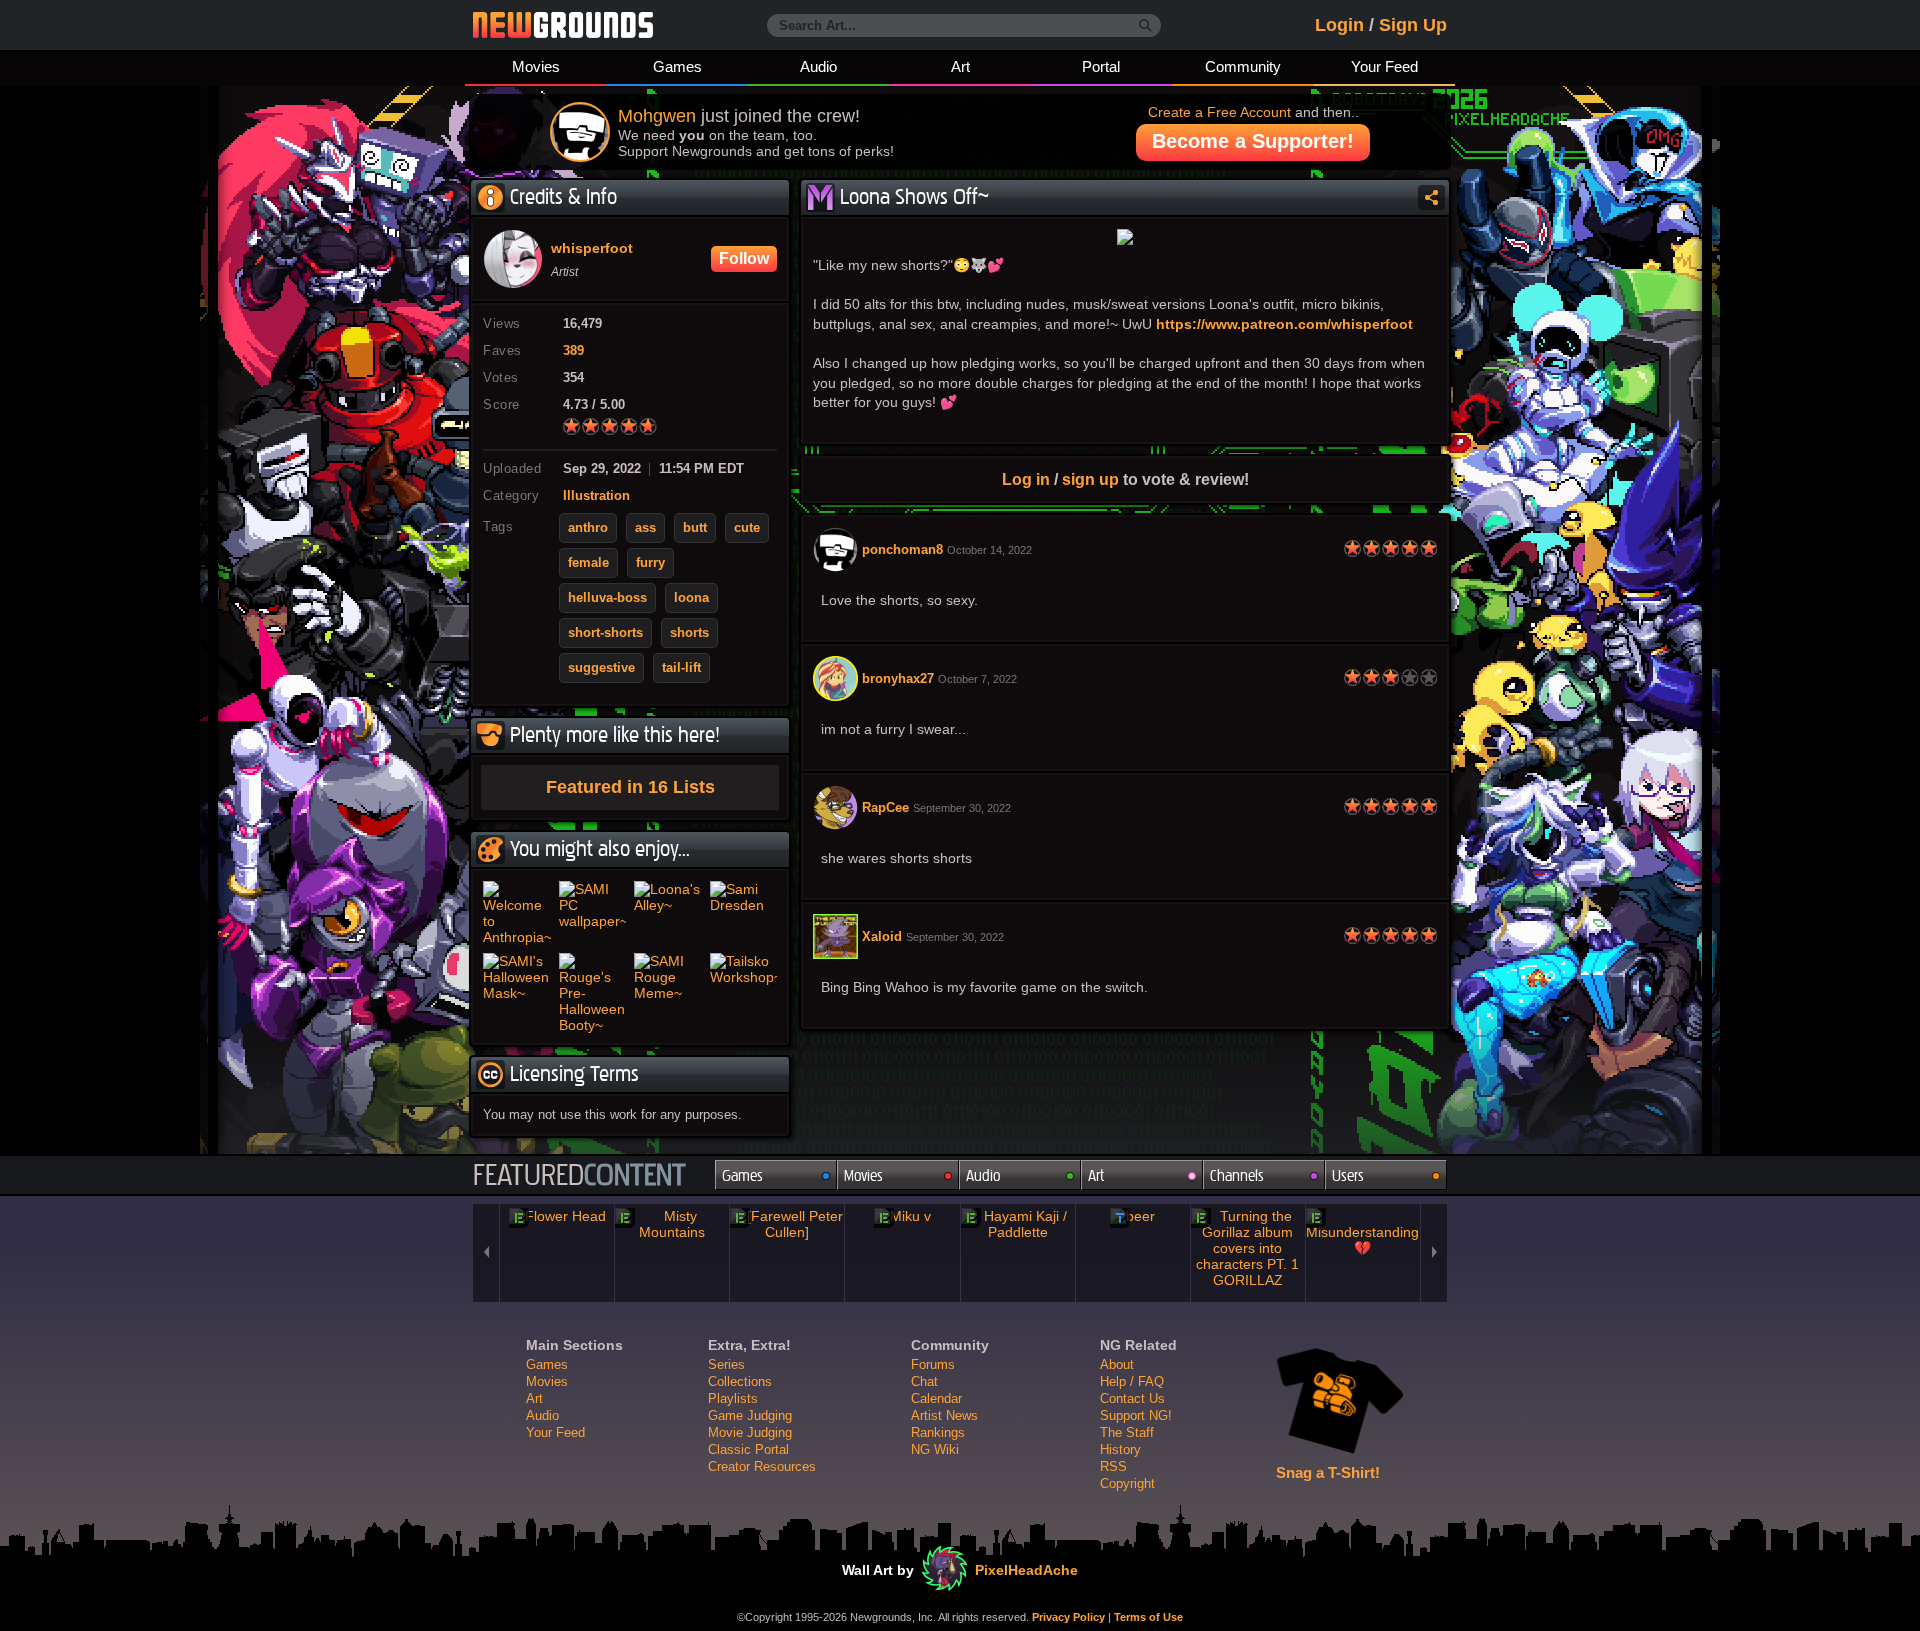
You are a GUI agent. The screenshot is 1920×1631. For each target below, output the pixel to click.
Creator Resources (762, 1466)
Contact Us (1132, 1398)
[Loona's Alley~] (668, 913)
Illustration (596, 496)
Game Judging (750, 1415)
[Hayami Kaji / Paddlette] (1018, 1224)
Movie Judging (750, 1432)
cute (747, 528)
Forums (933, 1364)
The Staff (1127, 1432)
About (1117, 1364)
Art (960, 66)
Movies (536, 66)
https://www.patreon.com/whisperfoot (1284, 324)
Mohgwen (657, 116)
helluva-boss (607, 598)
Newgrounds (563, 25)
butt (695, 528)
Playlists (733, 1398)
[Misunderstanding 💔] (1363, 1232)
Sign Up (1413, 25)
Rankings (938, 1432)
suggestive (601, 668)
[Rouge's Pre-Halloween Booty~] (593, 993)
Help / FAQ (1132, 1381)
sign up (1090, 479)
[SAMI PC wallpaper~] (593, 913)
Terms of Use (1148, 1617)
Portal (1101, 66)
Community (1243, 66)
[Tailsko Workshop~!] (744, 993)
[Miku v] (902, 1216)
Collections (740, 1381)
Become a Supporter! (1253, 141)
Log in (1026, 479)
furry (650, 563)
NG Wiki (935, 1449)
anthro (588, 528)
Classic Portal (748, 1449)
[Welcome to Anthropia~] (517, 913)
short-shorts (605, 633)
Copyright (1127, 1483)
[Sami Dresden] (744, 913)
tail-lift (681, 668)
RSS (1113, 1466)
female (588, 563)
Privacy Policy (1068, 1617)
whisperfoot (592, 249)
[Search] (1145, 26)
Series (726, 1364)
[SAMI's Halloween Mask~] (517, 993)
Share (1431, 197)
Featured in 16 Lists (630, 787)
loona (691, 598)
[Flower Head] (557, 1216)
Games (677, 66)
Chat (924, 1381)
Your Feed (1384, 66)
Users (1348, 1175)
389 (573, 351)
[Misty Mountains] (672, 1224)
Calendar (936, 1398)
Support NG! (1136, 1415)
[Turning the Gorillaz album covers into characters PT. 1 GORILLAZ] (1248, 1248)
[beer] (1133, 1216)
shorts (689, 633)
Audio (818, 66)
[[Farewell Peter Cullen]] (787, 1224)
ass (645, 528)
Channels (1237, 1175)
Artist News (944, 1415)
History (1120, 1449)
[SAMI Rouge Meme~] (668, 993)
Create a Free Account (1219, 112)
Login (1339, 25)
